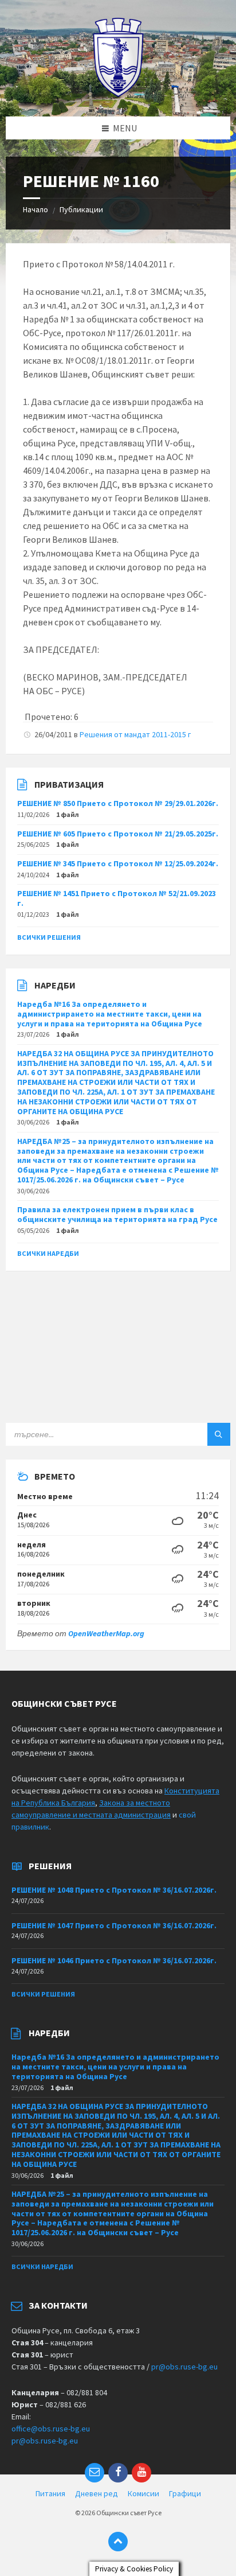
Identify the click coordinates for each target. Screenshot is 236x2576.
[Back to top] (118, 2542)
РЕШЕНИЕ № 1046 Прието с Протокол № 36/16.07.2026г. (114, 1960)
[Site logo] (118, 94)
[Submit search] (219, 1434)
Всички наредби (48, 1253)
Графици (185, 2493)
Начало (36, 209)
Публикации (81, 209)
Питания (50, 2493)
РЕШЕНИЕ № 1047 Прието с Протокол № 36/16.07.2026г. (114, 1925)
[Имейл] (95, 2473)
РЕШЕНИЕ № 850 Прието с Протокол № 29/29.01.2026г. (118, 803)
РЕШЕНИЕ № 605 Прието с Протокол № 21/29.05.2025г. (118, 834)
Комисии (143, 2493)
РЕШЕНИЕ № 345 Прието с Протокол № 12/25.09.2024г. (118, 863)
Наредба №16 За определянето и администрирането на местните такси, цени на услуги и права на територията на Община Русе (110, 1014)
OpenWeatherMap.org (106, 1633)
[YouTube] (141, 2473)
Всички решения (49, 937)
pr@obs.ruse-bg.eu (184, 2367)
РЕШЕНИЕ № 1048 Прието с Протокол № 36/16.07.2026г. (114, 1890)
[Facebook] (118, 2473)
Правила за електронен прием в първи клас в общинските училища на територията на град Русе (117, 1214)
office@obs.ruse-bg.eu (51, 2429)
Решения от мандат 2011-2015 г (135, 734)
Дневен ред (97, 2493)
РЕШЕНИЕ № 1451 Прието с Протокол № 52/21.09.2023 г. (117, 898)
